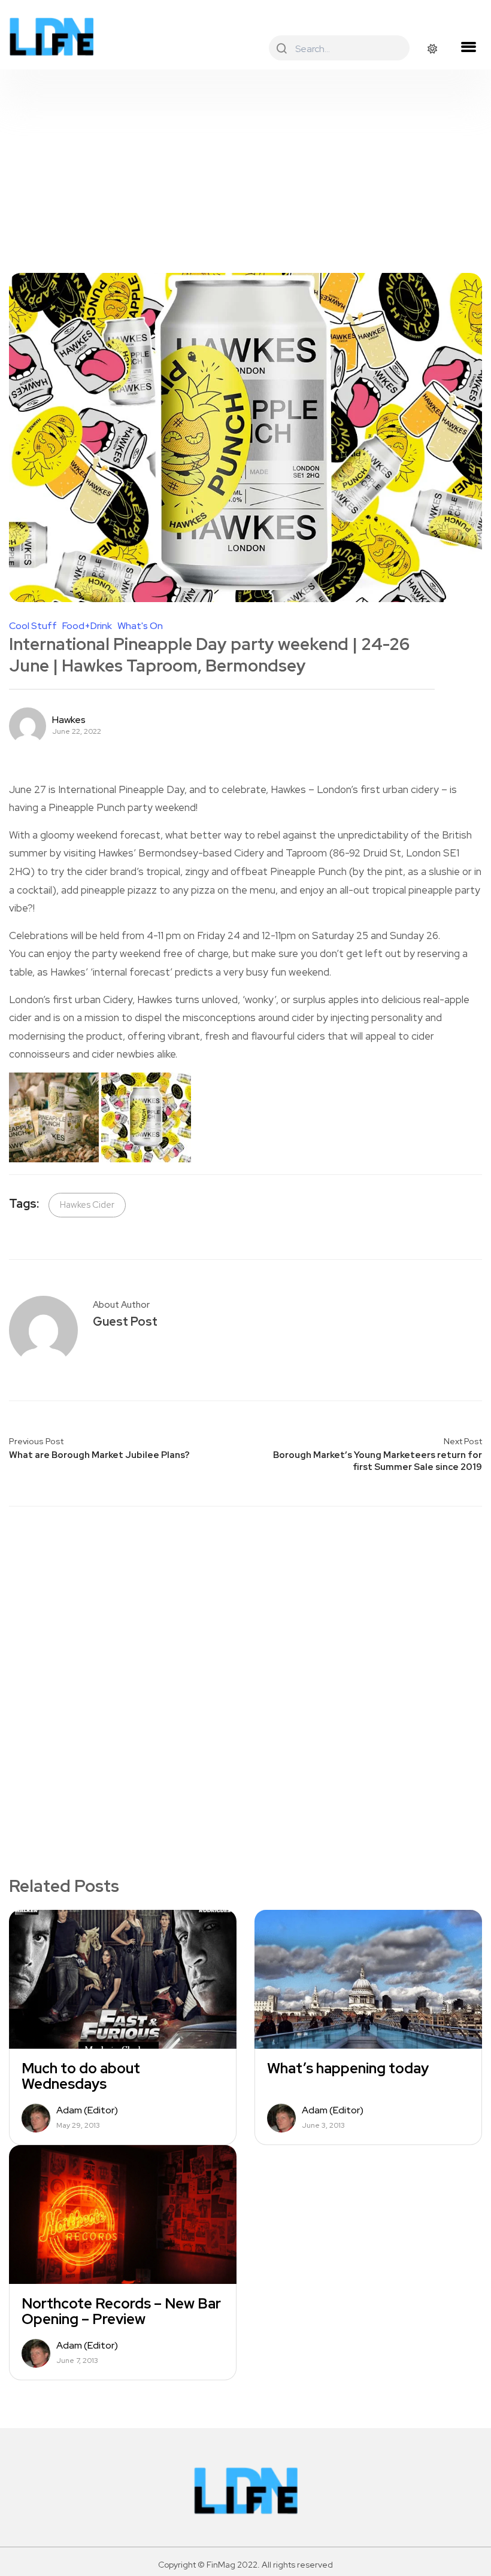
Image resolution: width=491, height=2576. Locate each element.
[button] (468, 47)
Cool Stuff (33, 626)
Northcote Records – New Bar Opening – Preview (121, 2311)
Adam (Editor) (87, 2110)
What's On (140, 626)
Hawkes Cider (87, 1205)
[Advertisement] (245, 159)
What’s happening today (348, 2068)
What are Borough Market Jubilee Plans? (99, 1455)
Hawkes (69, 720)
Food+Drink (87, 626)
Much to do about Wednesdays (81, 2076)
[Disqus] (245, 1671)
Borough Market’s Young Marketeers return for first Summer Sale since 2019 (378, 1461)
